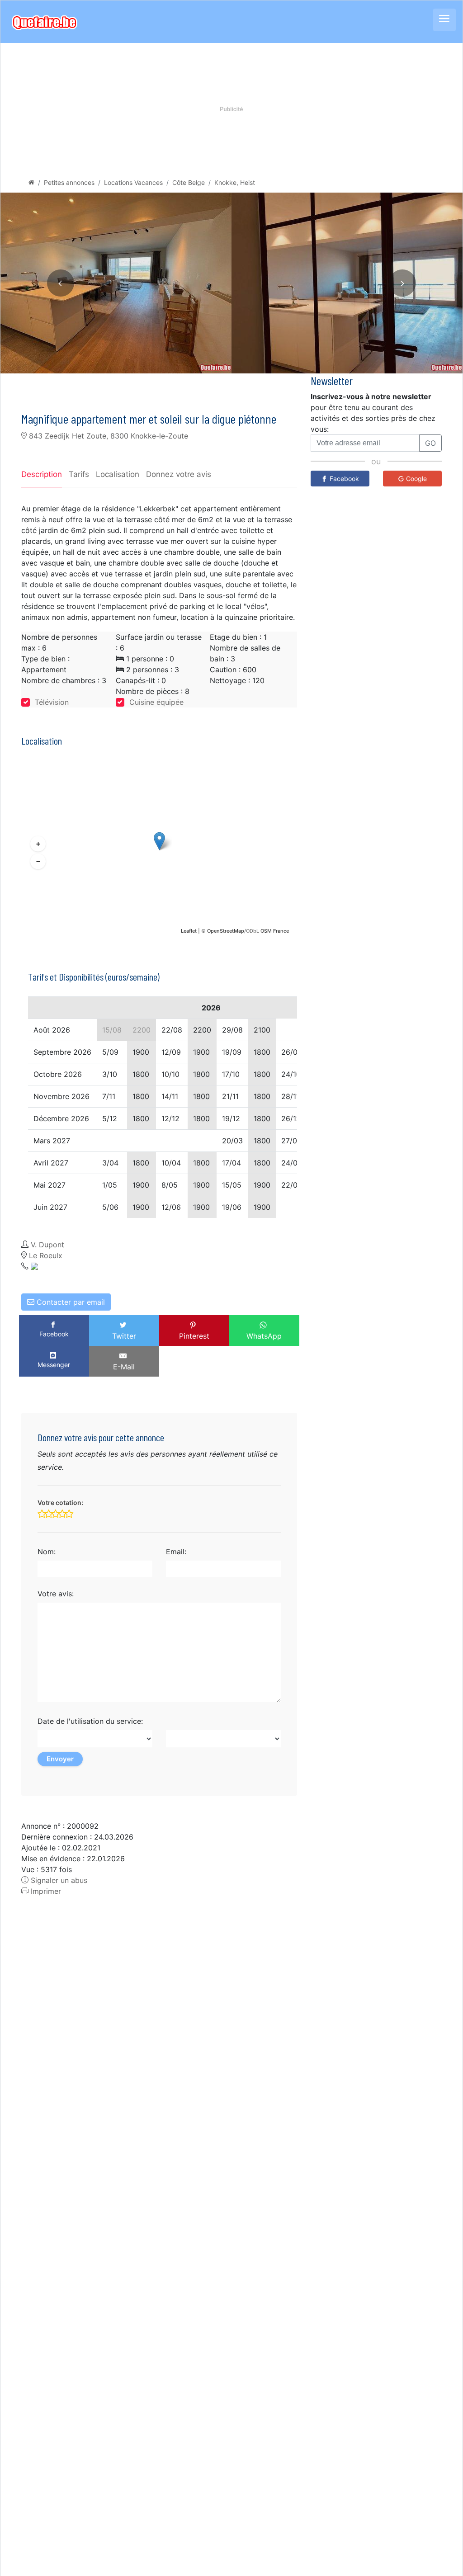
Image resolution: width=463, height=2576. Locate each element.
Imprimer (45, 1891)
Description (42, 474)
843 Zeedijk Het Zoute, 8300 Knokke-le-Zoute (107, 436)
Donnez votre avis (179, 474)
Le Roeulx (46, 1255)
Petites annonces (69, 182)
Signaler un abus (58, 1880)
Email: (176, 1552)
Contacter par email (70, 1302)
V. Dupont (47, 1245)
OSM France (275, 931)
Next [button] (402, 283)
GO (430, 443)
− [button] (38, 862)
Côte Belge (189, 182)
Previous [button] (61, 283)
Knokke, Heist (235, 182)
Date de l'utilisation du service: (90, 1721)
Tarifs (79, 474)
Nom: (47, 1552)
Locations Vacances (133, 182)
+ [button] (38, 844)
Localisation (118, 474)
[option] (116, 283)
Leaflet (189, 931)
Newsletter (332, 380)
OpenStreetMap (226, 931)
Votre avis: (56, 1594)
